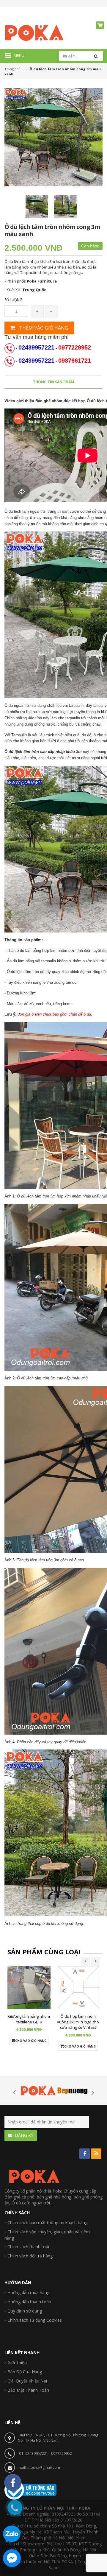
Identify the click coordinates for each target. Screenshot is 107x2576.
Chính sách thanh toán (29, 2247)
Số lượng (13, 300)
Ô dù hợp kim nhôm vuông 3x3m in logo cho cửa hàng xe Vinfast (78, 2022)
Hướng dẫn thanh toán (29, 2302)
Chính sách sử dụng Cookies (35, 2320)
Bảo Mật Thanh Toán (28, 2390)
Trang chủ (12, 69)
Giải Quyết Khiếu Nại (27, 2381)
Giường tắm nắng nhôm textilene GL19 (29, 2019)
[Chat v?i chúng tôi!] (12, 2558)
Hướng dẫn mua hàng (28, 2292)
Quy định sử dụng (25, 2311)
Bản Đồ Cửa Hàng (25, 2372)
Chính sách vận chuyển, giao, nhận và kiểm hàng (47, 2235)
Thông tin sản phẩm (53, 382)
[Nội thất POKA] (34, 32)
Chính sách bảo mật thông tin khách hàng (47, 2222)
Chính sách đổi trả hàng (30, 2256)
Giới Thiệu (17, 2362)
